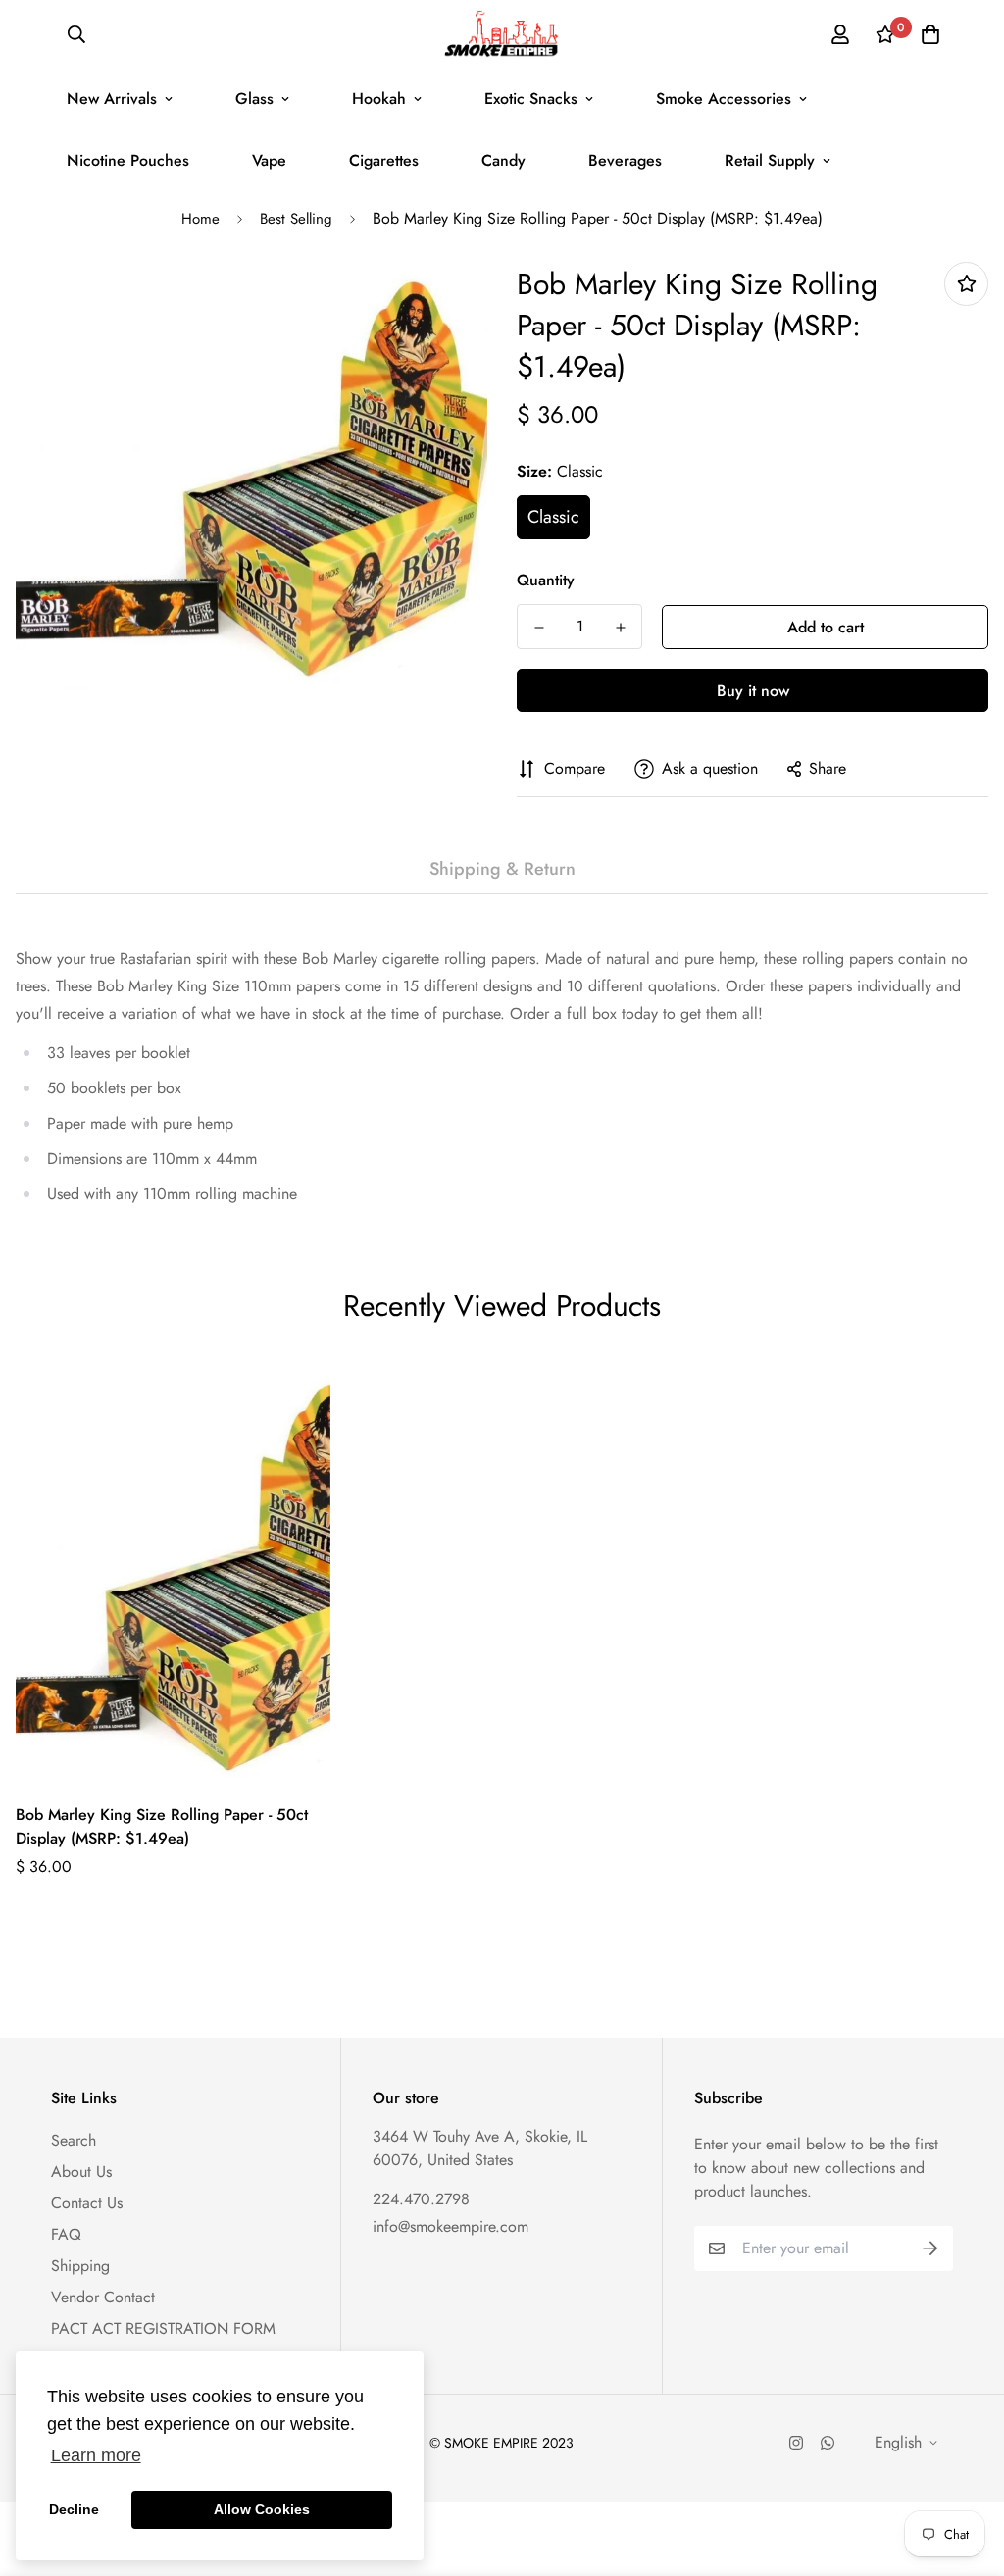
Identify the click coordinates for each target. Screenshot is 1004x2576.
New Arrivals (112, 99)
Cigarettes (384, 160)
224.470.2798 (421, 2199)
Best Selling (296, 219)
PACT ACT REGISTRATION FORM (163, 2328)
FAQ (66, 2234)
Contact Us (87, 2203)
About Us (81, 2172)
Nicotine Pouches (128, 160)
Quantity (546, 580)
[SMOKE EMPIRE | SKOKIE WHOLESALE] (502, 34)
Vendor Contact (103, 2297)
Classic (553, 517)
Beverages (625, 160)
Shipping (80, 2266)
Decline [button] (74, 2509)
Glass (254, 99)
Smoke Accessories (724, 99)
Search (74, 2140)
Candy (503, 160)
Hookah (379, 99)
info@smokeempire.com (451, 2226)
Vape (269, 160)
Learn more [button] (96, 2455)
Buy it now (753, 691)
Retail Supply (770, 160)
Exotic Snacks (531, 99)
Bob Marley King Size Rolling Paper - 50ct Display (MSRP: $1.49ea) (162, 1826)
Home (201, 219)
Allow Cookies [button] (262, 2509)
